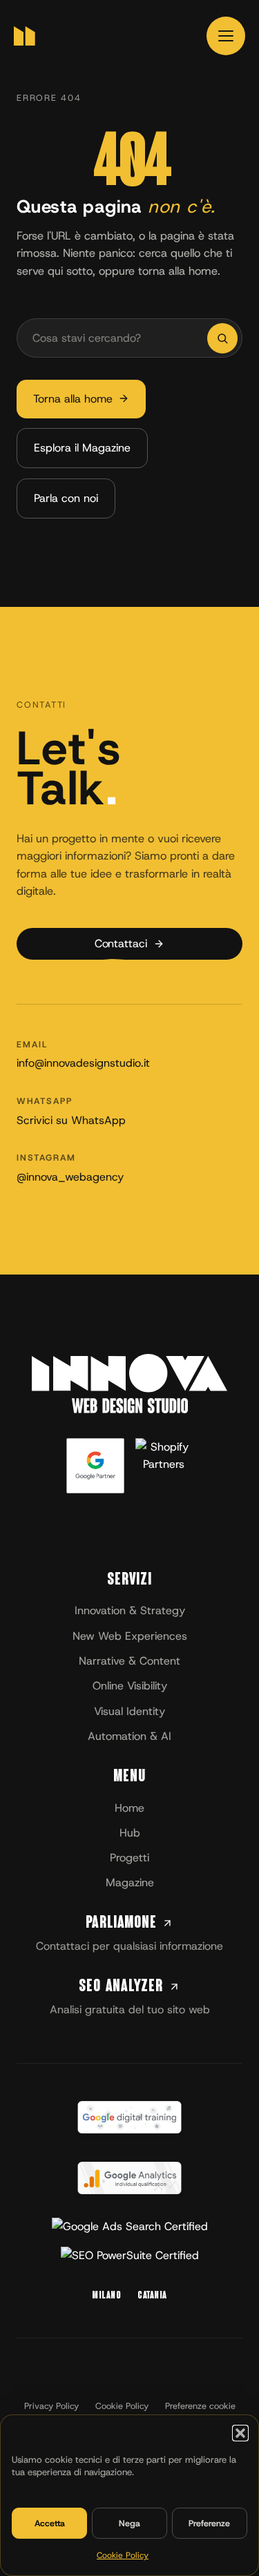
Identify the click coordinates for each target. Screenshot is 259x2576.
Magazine (130, 1882)
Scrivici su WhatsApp (71, 1120)
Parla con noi (66, 498)
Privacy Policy (51, 2406)
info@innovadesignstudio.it (83, 1063)
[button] (240, 2433)
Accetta (50, 2523)
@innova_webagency (70, 1177)
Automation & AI (129, 1736)
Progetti (129, 1858)
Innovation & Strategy (130, 1610)
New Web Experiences (130, 1636)
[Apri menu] (226, 36)
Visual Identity (129, 1711)
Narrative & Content (129, 1661)
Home (129, 1808)
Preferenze (209, 2523)
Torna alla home (73, 399)
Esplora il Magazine (82, 448)
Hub (130, 1833)
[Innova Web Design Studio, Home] (25, 36)
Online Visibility (130, 1686)
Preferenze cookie (200, 2406)
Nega (129, 2523)
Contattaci (121, 943)
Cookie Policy (123, 2555)
